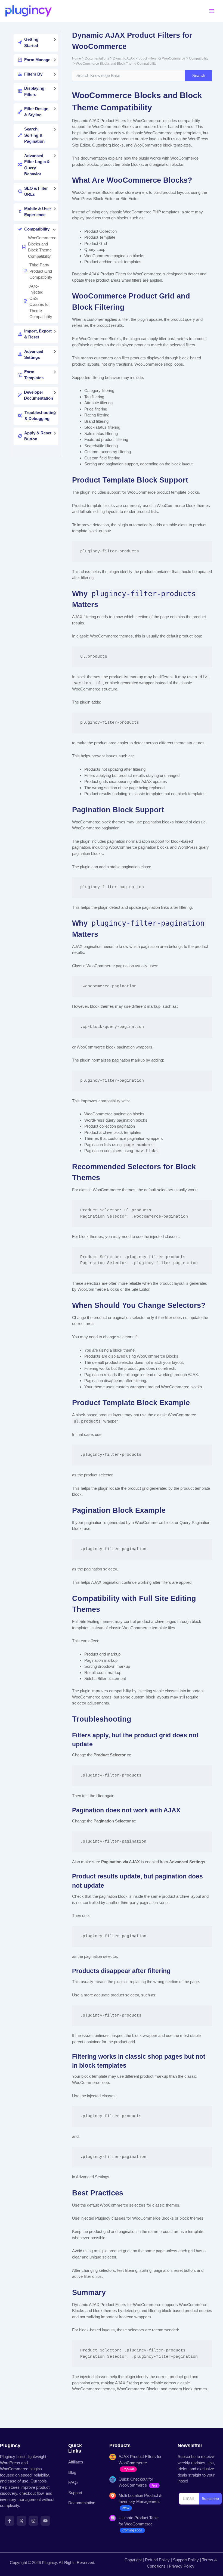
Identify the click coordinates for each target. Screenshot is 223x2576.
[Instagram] (33, 2521)
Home (77, 58)
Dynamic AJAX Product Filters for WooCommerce (149, 58)
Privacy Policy (182, 2566)
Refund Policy (157, 2560)
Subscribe (210, 2499)
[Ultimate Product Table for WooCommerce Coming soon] (137, 2524)
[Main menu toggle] (212, 11)
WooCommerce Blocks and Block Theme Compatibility (116, 64)
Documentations (97, 58)
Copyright (133, 2560)
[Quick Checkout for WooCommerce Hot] (137, 2482)
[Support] (75, 2493)
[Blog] (72, 2473)
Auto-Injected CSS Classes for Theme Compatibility (41, 301)
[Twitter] (21, 2521)
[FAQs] (73, 2483)
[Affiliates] (76, 2462)
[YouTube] (45, 2521)
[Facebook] (10, 2521)
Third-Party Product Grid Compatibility (41, 271)
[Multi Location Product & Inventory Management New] (137, 2502)
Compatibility (199, 58)
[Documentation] (82, 2503)
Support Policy (186, 2560)
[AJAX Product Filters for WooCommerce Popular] (137, 2463)
